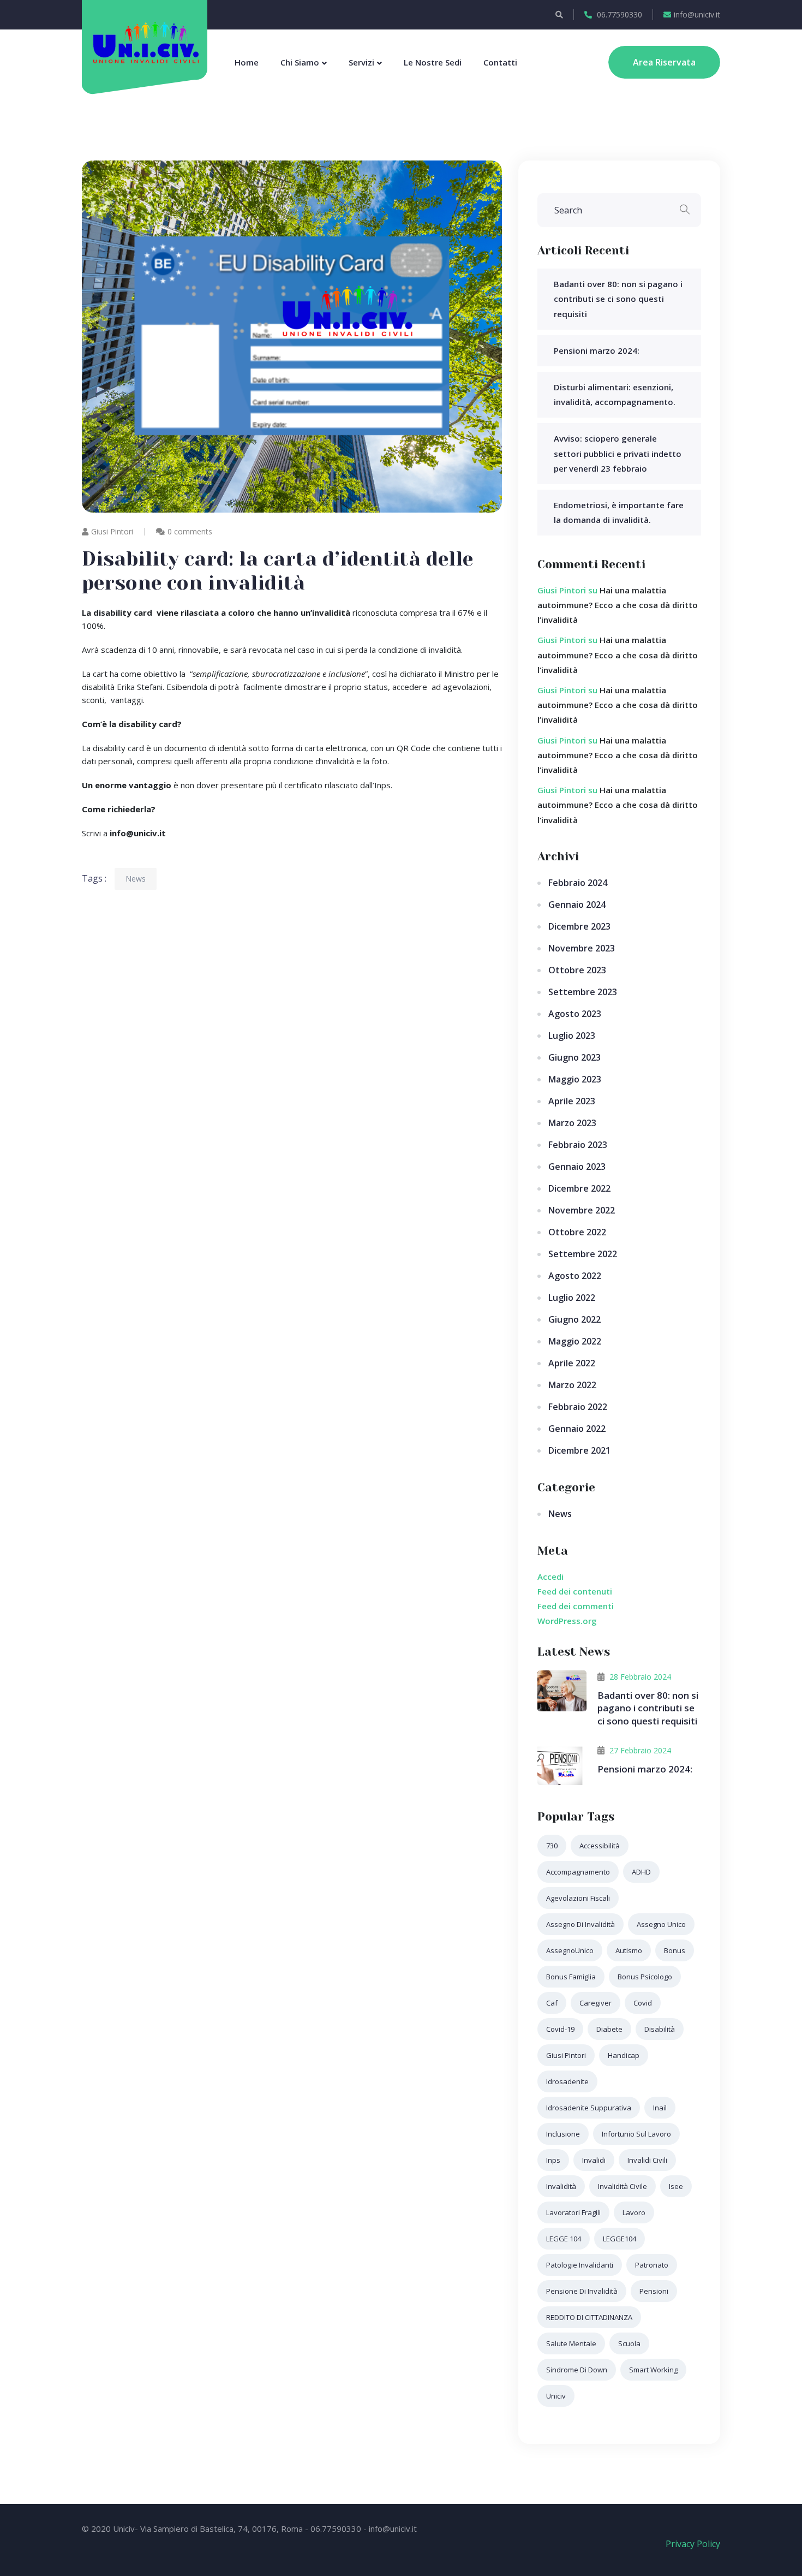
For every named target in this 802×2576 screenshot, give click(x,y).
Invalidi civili (647, 2160)
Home (247, 62)
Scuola (629, 2343)
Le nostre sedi (433, 62)
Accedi (550, 1576)
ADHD (641, 1872)
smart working (653, 2370)
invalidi (594, 2160)
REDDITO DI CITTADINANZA (589, 2317)
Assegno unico (661, 1924)
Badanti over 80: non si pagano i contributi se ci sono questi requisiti (618, 299)
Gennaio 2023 (577, 1167)
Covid (643, 2003)
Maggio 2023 (575, 1079)
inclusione (563, 2134)
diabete (609, 2029)
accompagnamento (578, 1872)
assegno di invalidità (580, 1924)
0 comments (190, 531)
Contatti (500, 62)
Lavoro (634, 2212)
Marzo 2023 (572, 1123)
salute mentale (571, 2343)
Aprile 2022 (572, 1363)
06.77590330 (618, 14)
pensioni (654, 2291)
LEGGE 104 (564, 2239)
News (136, 879)
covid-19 (560, 2029)
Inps (553, 2160)
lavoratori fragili (573, 2212)
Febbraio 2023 (578, 1145)
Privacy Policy (693, 2544)
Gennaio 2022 (577, 1429)
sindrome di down (577, 2370)
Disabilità (660, 2029)
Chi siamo (300, 62)
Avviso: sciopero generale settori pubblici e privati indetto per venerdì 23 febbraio (618, 453)
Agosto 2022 (575, 1276)
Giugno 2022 (574, 1319)
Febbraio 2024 (578, 883)
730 (552, 1846)
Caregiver (595, 2003)
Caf (552, 2003)
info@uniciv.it (697, 14)
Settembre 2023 (583, 992)
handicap (624, 2055)
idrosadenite (567, 2081)
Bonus (675, 1950)
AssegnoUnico (570, 1950)
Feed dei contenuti (575, 1591)
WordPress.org (567, 1621)
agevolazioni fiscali (578, 1898)
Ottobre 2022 (577, 1232)
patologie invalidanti (580, 2265)
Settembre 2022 (583, 1254)
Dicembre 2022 (579, 1188)
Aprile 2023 (572, 1101)
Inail (660, 2108)
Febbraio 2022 (578, 1407)
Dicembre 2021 (579, 1450)
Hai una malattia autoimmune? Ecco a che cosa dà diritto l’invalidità (618, 605)
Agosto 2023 (575, 1014)
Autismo (629, 1950)
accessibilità (600, 1846)
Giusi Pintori (112, 531)
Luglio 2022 (572, 1298)
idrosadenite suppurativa (589, 2108)
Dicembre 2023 (579, 926)
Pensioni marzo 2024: (597, 350)
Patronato (652, 2265)
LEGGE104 (620, 2239)
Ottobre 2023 (577, 970)
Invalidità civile (623, 2186)
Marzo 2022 (572, 1385)
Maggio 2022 (575, 1341)
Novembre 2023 (582, 948)
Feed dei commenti (576, 1606)
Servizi (361, 62)
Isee (676, 2186)
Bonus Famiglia (571, 1977)
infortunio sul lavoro (636, 2134)
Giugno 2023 (574, 1057)
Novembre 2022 (582, 1210)
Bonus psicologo (645, 1977)
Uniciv (556, 2396)
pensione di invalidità (582, 2291)
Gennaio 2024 (577, 905)
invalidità (561, 2186)
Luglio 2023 (572, 1036)
